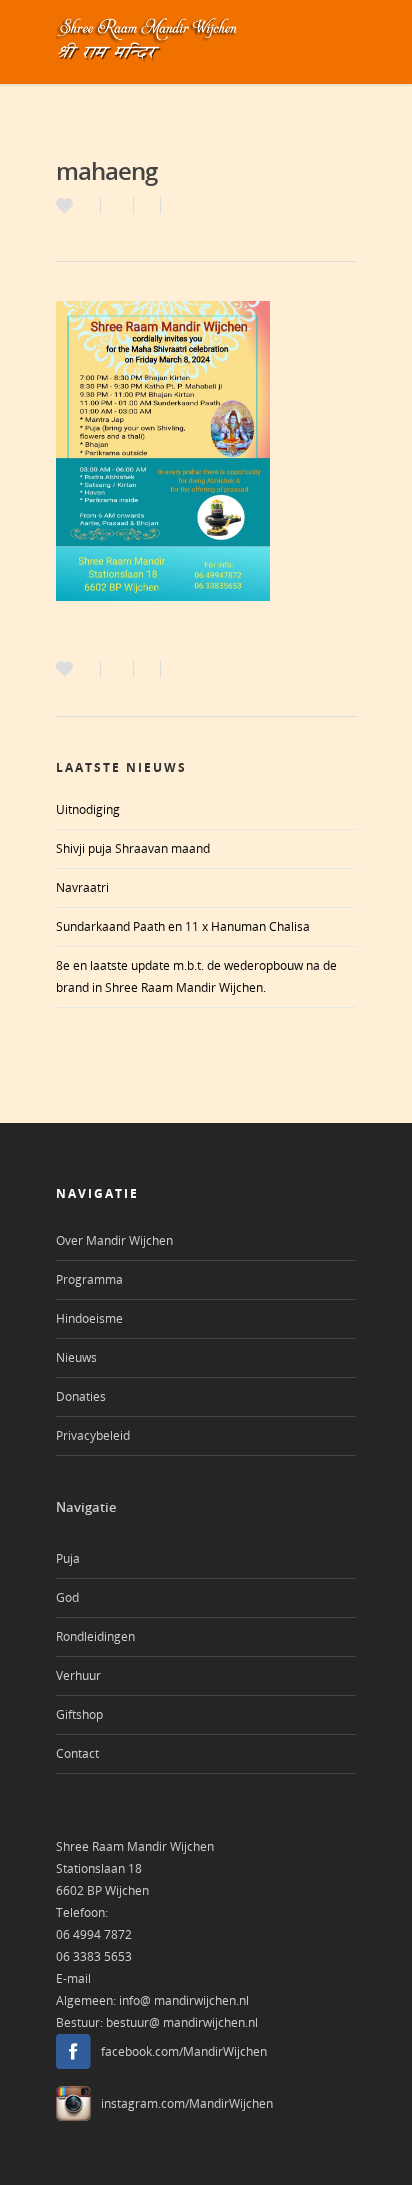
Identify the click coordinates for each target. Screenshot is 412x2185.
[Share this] (117, 205)
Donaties (81, 1396)
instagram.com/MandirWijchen (187, 2103)
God (67, 1597)
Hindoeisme (89, 1318)
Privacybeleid (93, 1435)
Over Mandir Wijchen (114, 1240)
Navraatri (82, 887)
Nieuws (76, 1357)
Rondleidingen (95, 1636)
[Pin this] (169, 205)
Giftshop (79, 1714)
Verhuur (78, 1675)
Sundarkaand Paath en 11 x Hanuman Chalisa (183, 926)
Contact (77, 1753)
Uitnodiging (88, 809)
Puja (68, 1558)
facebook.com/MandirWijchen (184, 2051)
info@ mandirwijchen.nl (184, 2000)
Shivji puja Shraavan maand (133, 848)
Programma (89, 1279)
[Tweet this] (147, 205)
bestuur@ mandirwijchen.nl (182, 2022)
